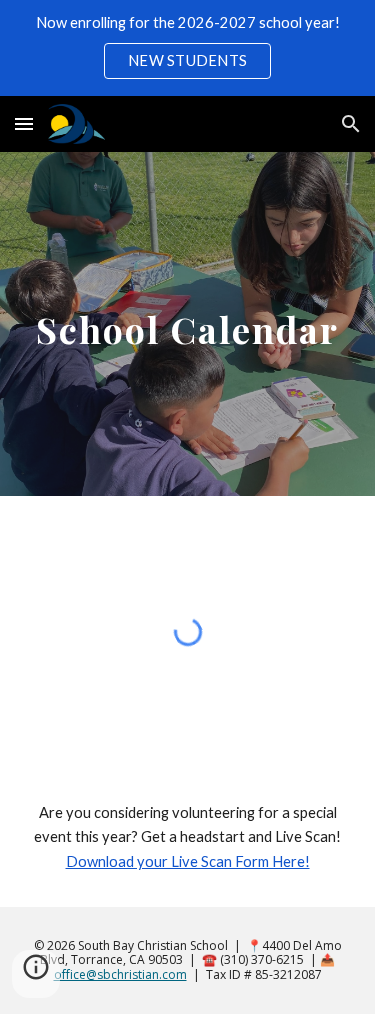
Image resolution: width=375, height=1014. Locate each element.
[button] (24, 123)
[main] (188, 323)
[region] (187, 48)
